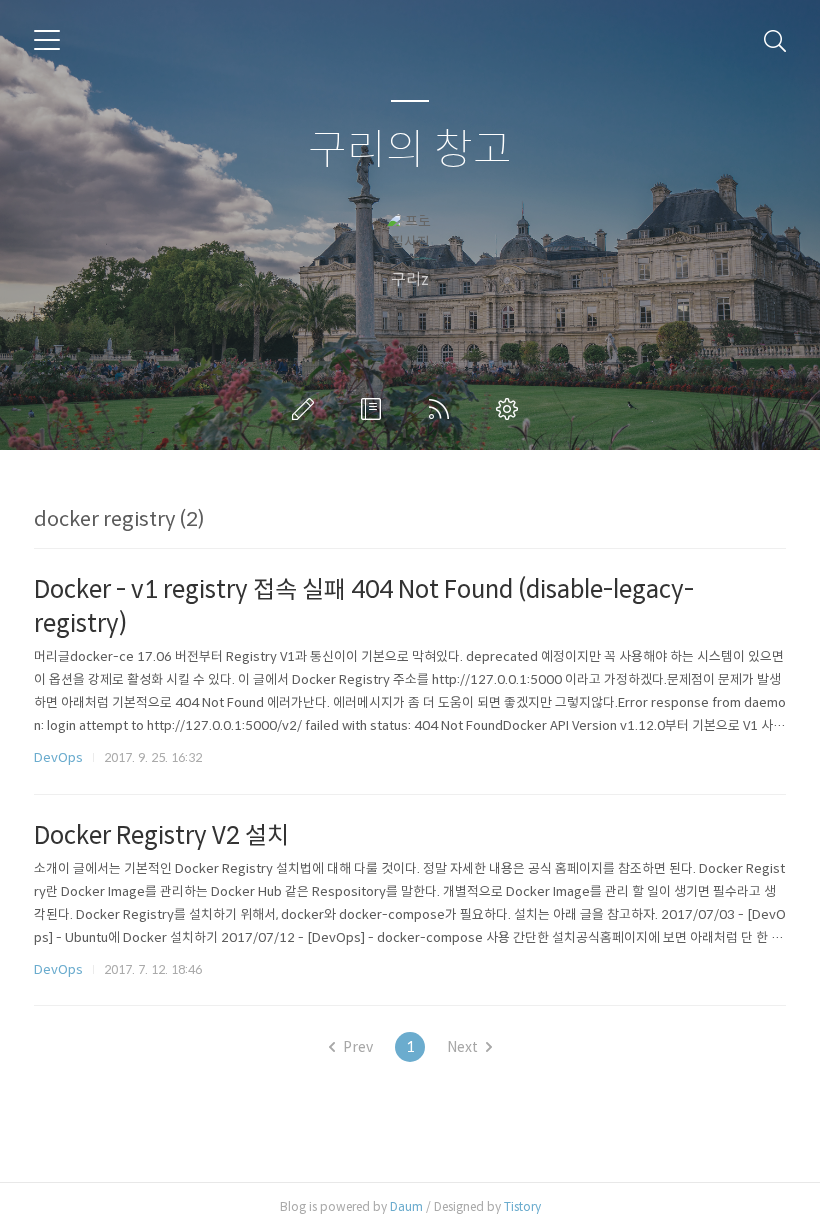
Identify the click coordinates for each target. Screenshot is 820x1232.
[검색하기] (775, 40)
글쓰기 (307, 409)
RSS (443, 409)
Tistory (522, 1206)
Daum (406, 1206)
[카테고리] (47, 40)
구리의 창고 (410, 150)
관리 (511, 409)
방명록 (375, 409)
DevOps (58, 757)
